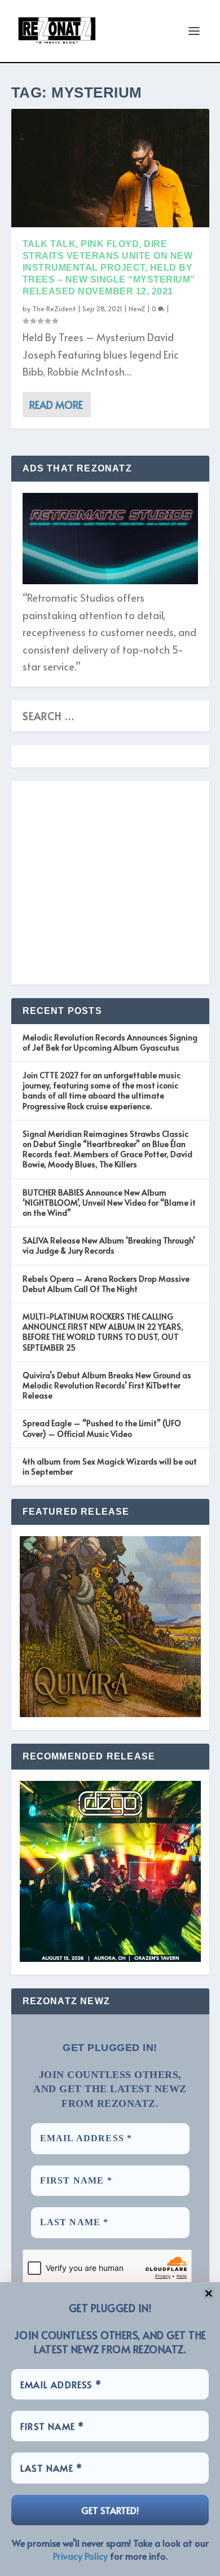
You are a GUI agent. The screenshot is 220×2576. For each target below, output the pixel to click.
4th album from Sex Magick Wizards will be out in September (110, 1466)
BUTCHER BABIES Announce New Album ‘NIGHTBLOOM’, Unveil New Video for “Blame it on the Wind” (109, 1203)
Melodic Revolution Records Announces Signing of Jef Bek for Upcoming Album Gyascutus (110, 1042)
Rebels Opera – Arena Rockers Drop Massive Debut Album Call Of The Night (106, 1284)
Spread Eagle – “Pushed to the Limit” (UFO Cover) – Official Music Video (102, 1428)
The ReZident (54, 308)
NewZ (137, 308)
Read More (56, 405)
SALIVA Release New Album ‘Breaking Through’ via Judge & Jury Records (109, 1245)
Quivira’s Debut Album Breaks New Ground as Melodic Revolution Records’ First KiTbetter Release (107, 1385)
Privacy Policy (80, 2556)
